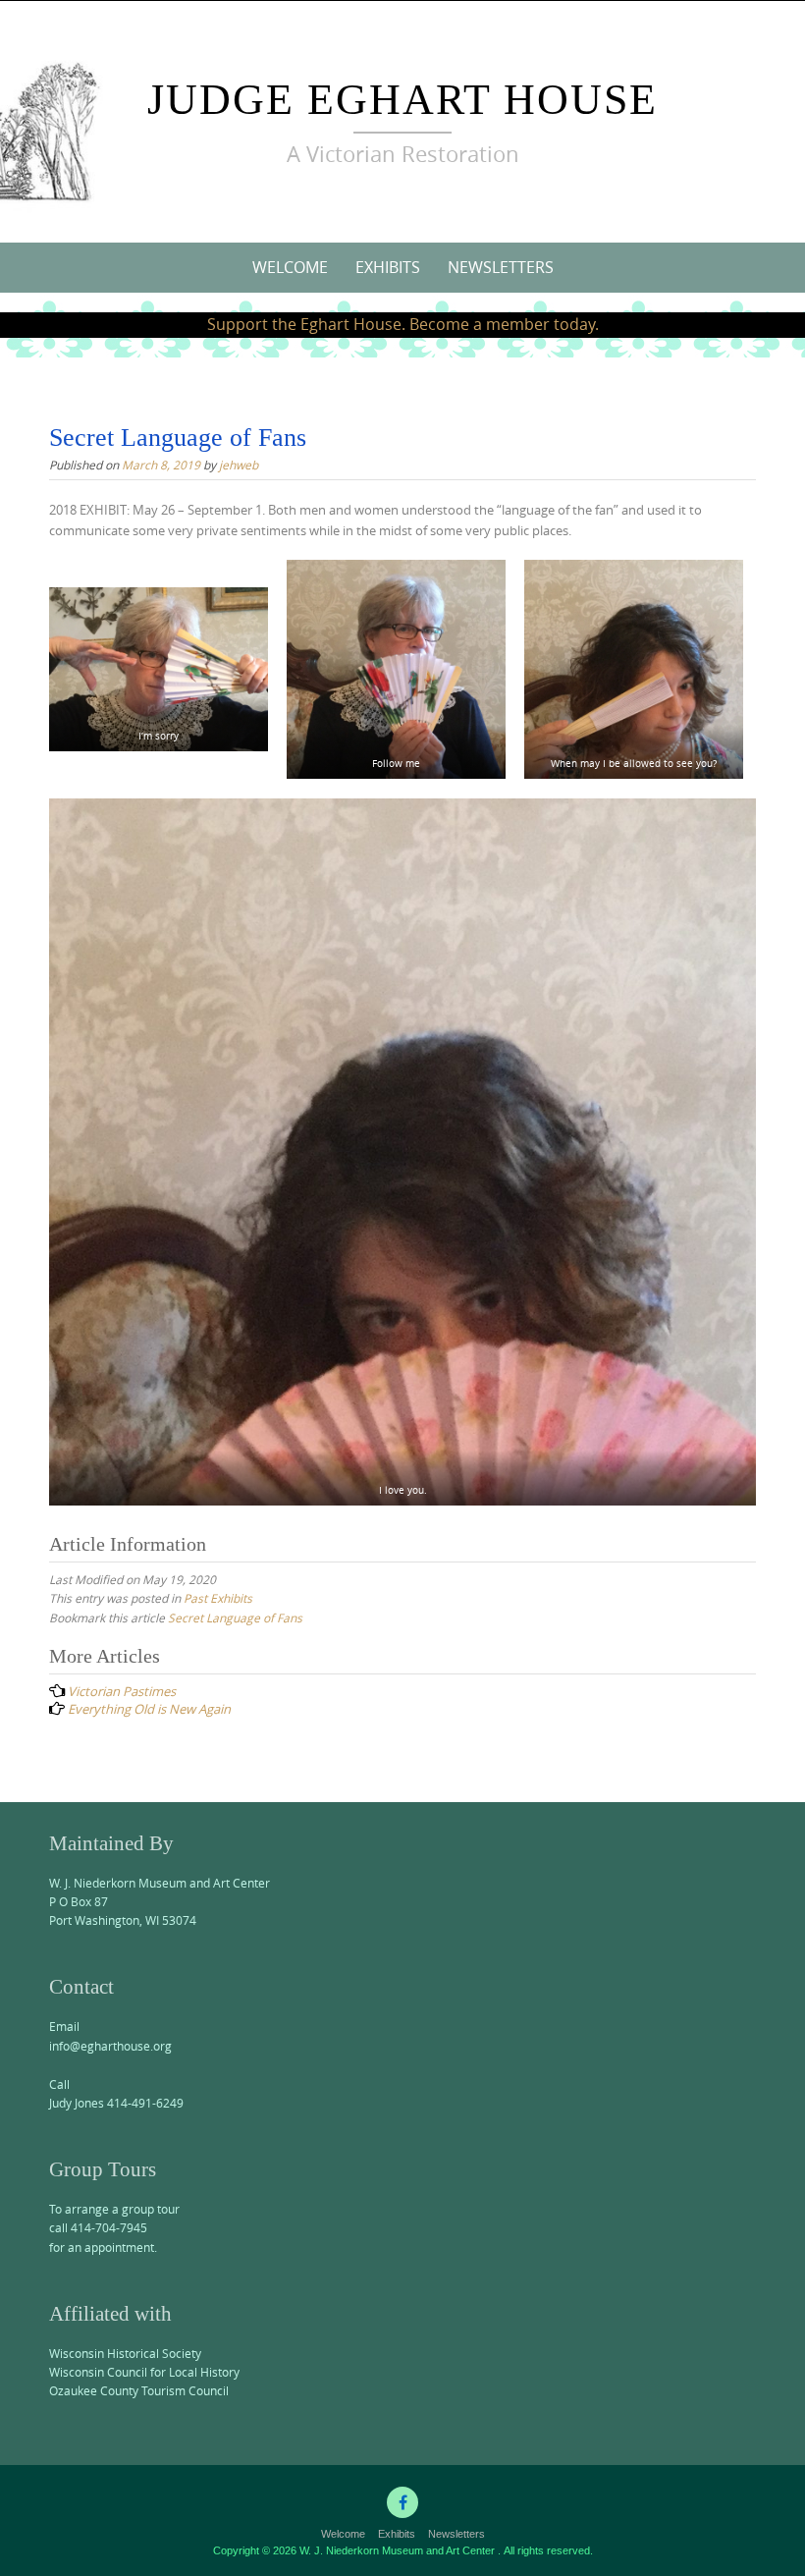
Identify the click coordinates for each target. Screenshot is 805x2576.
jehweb (239, 465)
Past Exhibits (218, 1598)
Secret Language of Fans (235, 1617)
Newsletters (501, 267)
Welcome (290, 267)
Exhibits (388, 267)
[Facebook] (402, 2502)
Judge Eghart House (402, 100)
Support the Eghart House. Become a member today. (403, 324)
